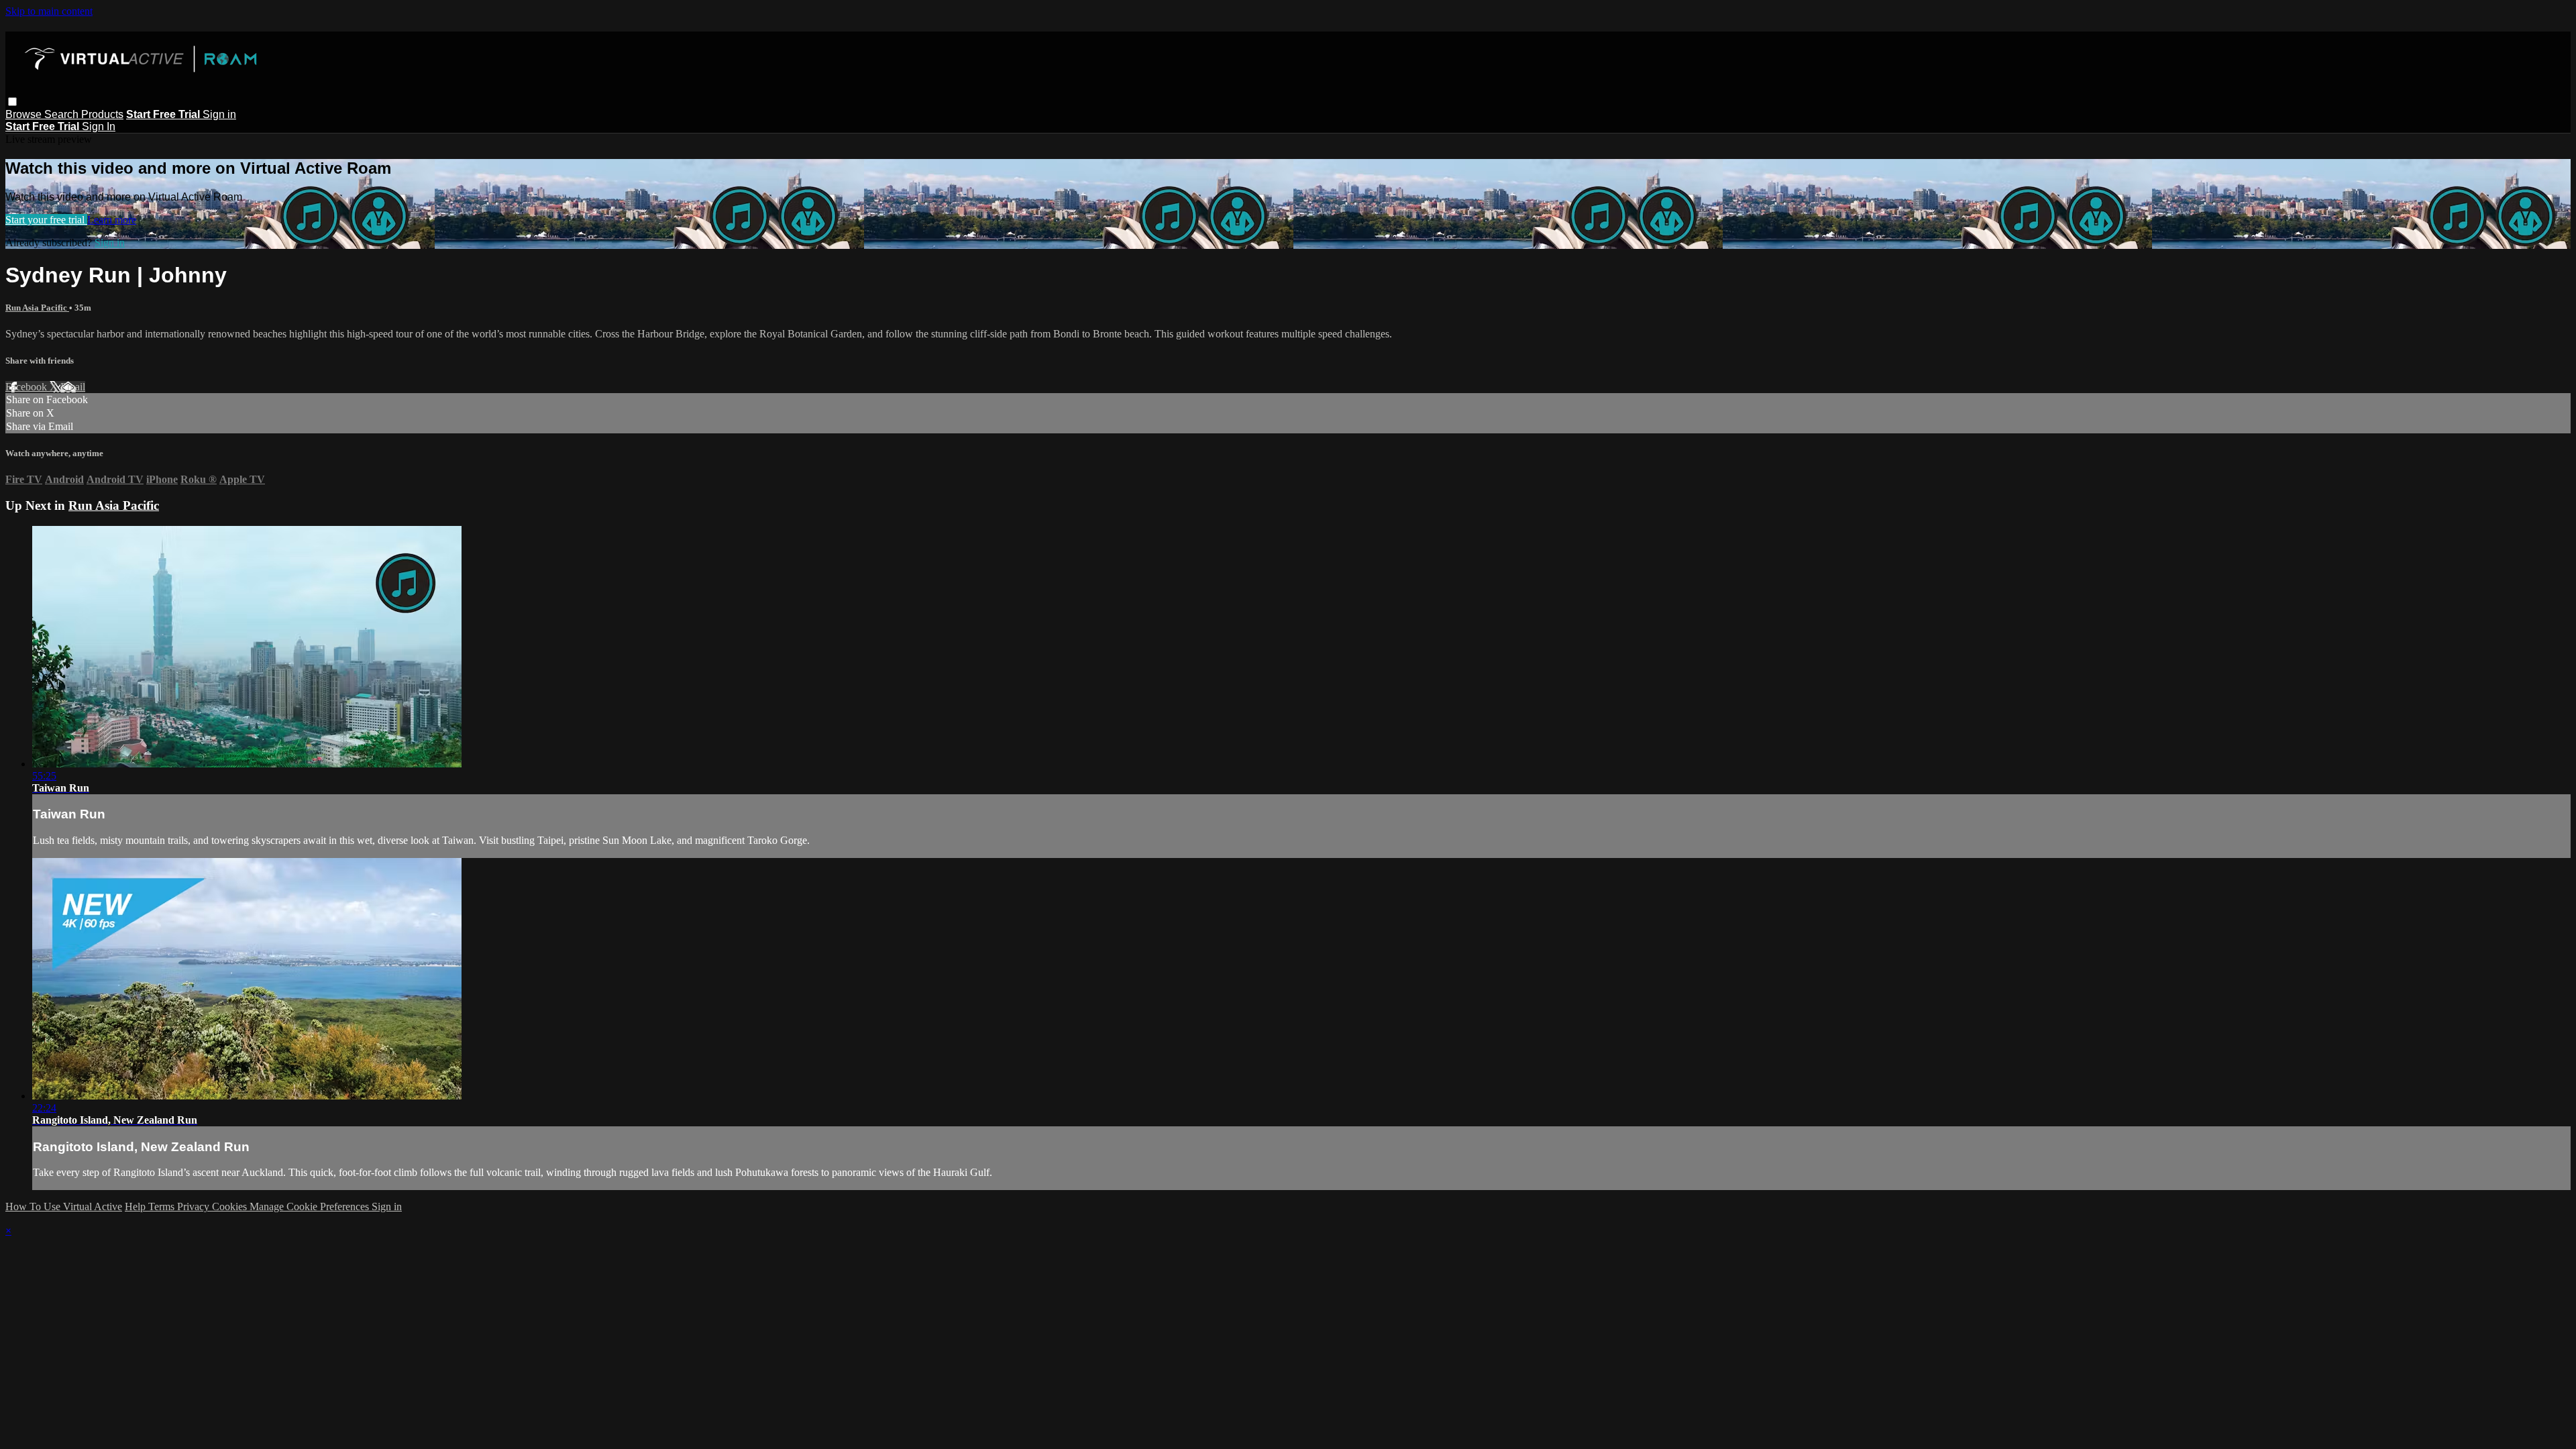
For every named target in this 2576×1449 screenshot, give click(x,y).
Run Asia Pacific (37, 308)
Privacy (195, 1206)
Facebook (28, 387)
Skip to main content (49, 11)
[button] (12, 102)
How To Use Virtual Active (64, 1206)
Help (137, 1206)
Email (73, 387)
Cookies (231, 1206)
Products (102, 114)
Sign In (99, 126)
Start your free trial (46, 220)
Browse (25, 114)
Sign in (219, 114)
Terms (163, 1206)
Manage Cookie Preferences (311, 1206)
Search (63, 114)
